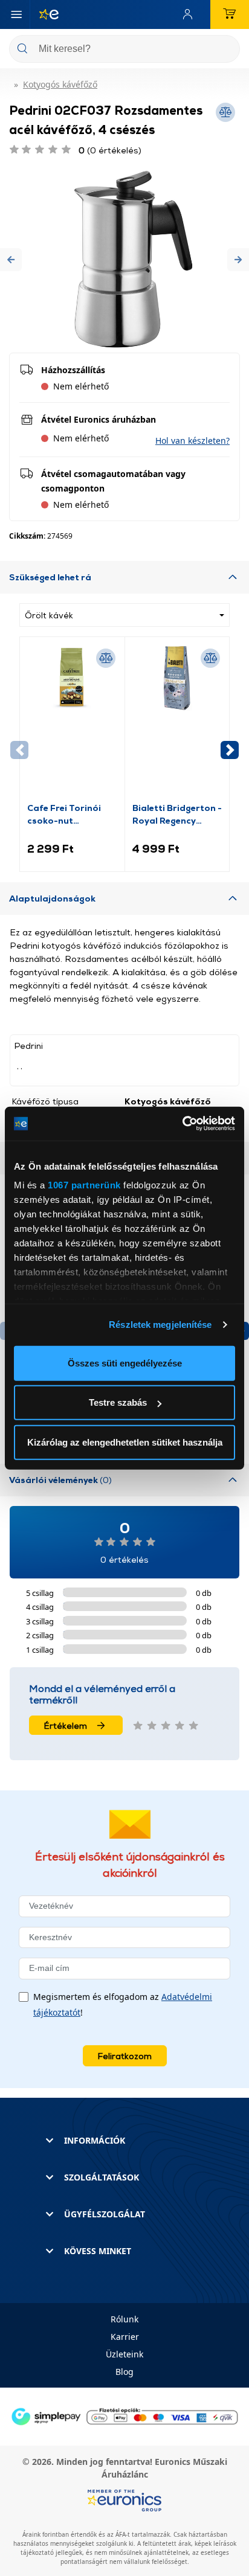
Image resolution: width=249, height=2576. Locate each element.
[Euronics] (44, 14)
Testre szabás (118, 1402)
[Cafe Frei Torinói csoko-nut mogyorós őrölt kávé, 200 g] (72, 723)
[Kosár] (230, 14)
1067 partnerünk (84, 1185)
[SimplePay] (124, 2416)
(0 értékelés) (110, 150)
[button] (11, 259)
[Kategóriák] (16, 14)
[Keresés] (226, 50)
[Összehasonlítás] (106, 658)
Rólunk (124, 2319)
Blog (124, 2372)
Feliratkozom (125, 2056)
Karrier (125, 2337)
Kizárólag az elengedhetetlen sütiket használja (125, 1442)
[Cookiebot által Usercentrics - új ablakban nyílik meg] (182, 1124)
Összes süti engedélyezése (125, 1363)
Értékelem (66, 1725)
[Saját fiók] (190, 14)
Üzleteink (124, 2354)
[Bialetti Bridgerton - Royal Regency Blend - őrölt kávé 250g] (177, 723)
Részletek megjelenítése (160, 1325)
